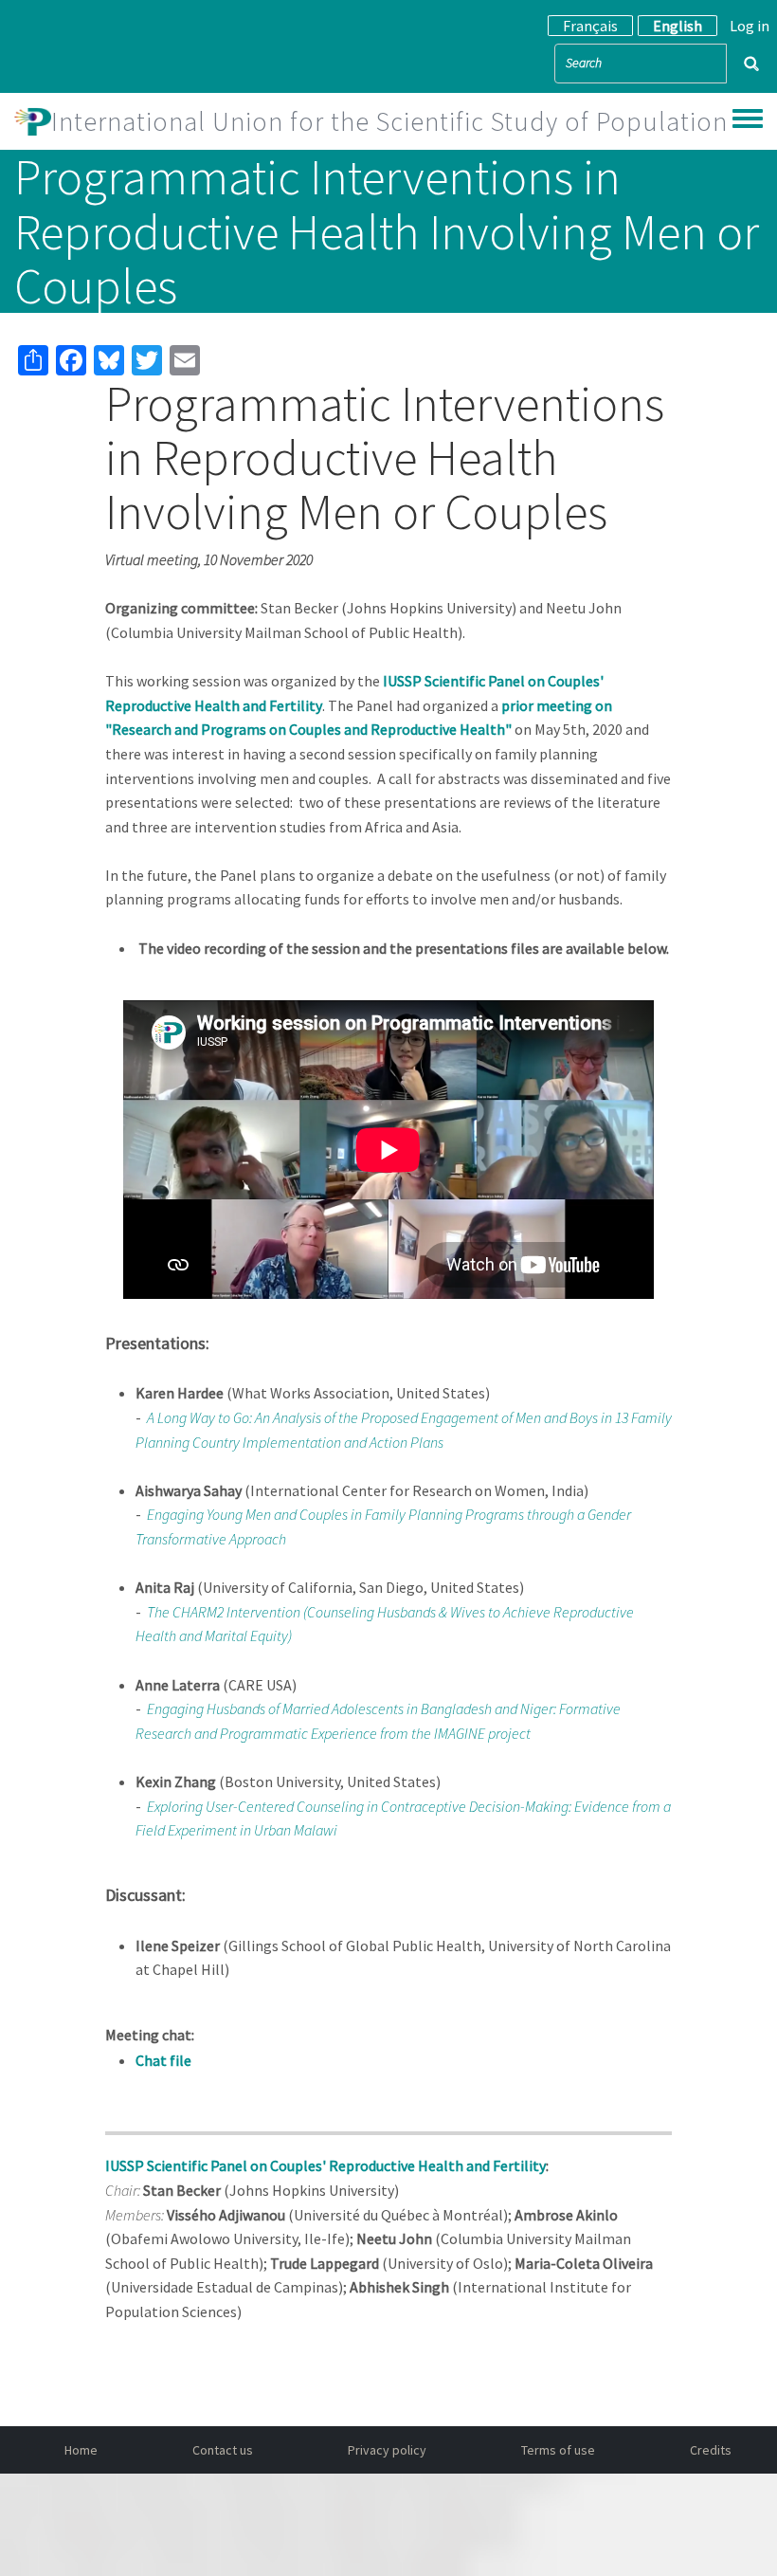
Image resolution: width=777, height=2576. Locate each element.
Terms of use (558, 2450)
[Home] (33, 121)
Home (81, 2450)
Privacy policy (387, 2450)
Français (590, 26)
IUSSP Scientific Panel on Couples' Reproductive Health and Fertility (325, 2165)
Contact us (223, 2450)
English (678, 26)
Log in (750, 26)
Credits (711, 2450)
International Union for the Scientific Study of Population (389, 121)
